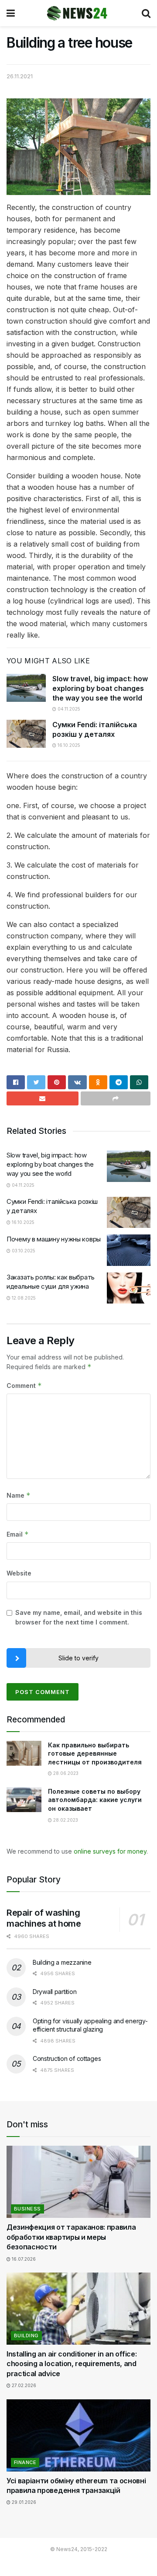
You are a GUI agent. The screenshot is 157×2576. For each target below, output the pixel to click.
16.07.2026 (23, 2259)
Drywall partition (55, 1992)
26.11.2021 (20, 76)
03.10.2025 (23, 1251)
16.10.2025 (68, 745)
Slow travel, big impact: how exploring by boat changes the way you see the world (100, 688)
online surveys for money (110, 1851)
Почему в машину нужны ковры (54, 1239)
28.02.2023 (65, 1820)
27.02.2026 (23, 2385)
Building (26, 2335)
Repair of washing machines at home (44, 1918)
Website (19, 1573)
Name (19, 1495)
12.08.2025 (23, 1298)
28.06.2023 (65, 1773)
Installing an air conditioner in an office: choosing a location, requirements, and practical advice (72, 2364)
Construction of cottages (67, 2058)
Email (18, 1534)
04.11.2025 (68, 709)
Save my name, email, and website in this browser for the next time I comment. (79, 1617)
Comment (24, 1386)
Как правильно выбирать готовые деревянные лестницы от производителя (95, 1753)
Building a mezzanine (62, 1962)
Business (27, 2209)
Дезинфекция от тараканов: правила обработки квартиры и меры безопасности (71, 2237)
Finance (25, 2462)
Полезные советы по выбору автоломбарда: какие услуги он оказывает (95, 1800)
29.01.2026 (23, 2502)
